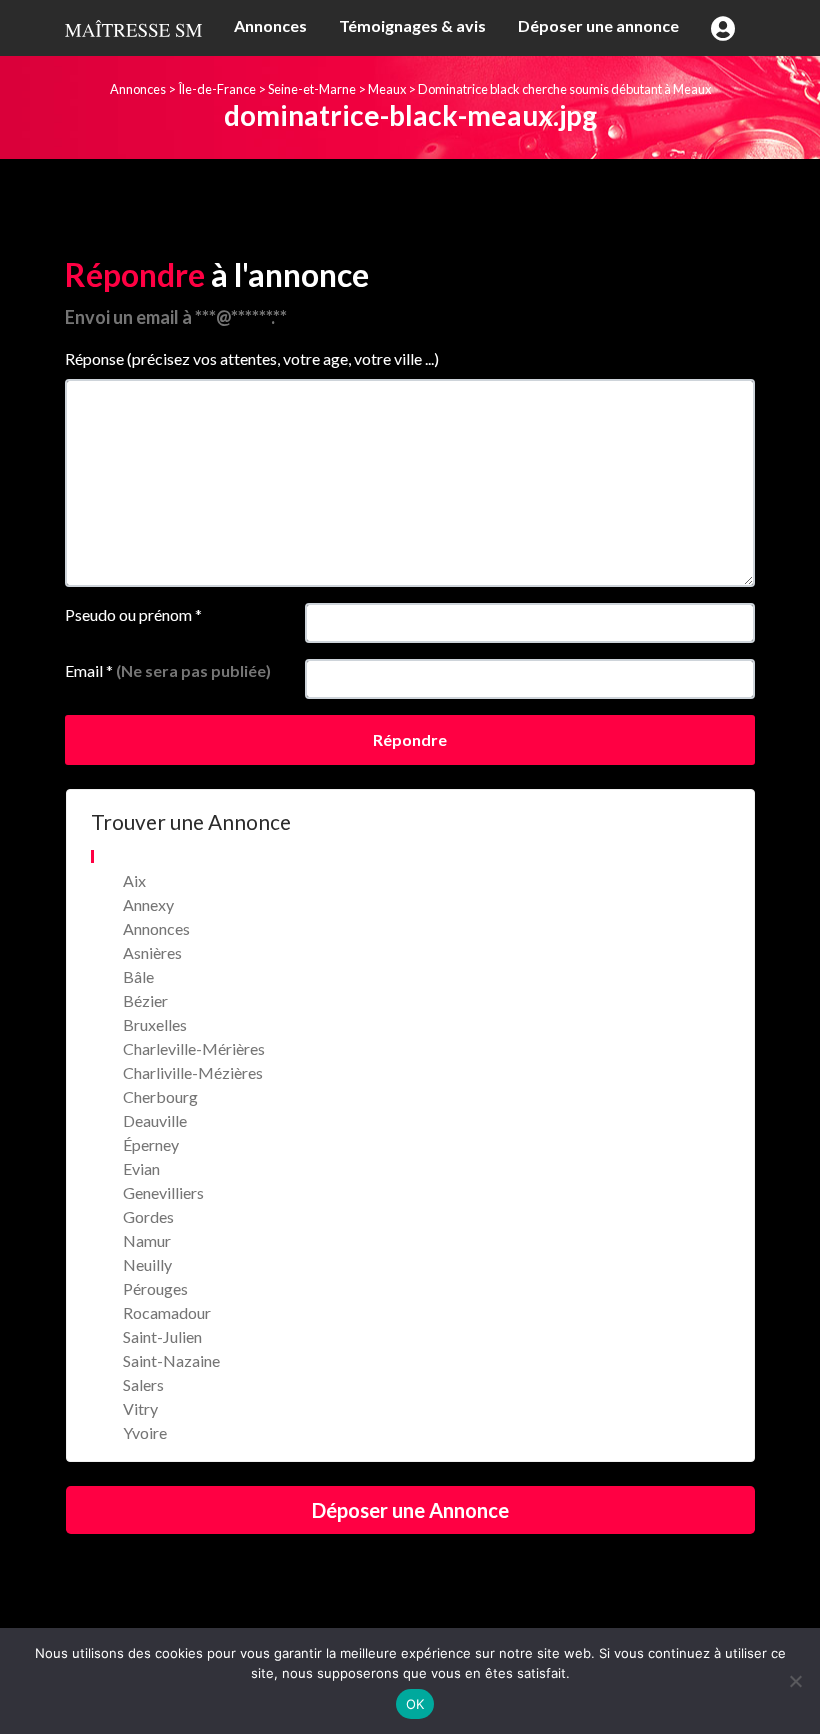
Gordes (148, 1216)
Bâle (138, 976)
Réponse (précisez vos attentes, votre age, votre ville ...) (252, 358)
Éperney (151, 1144)
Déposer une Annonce (410, 1510)
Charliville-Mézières (193, 1072)
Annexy (148, 904)
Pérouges (155, 1288)
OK (415, 1704)
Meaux (387, 89)
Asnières (152, 952)
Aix (134, 880)
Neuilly (147, 1264)
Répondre (410, 739)
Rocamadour (167, 1312)
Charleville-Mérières (194, 1048)
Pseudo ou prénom (133, 614)
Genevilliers (163, 1192)
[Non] (795, 1681)
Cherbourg (160, 1096)
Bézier (145, 1000)
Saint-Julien (162, 1336)
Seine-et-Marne (312, 89)
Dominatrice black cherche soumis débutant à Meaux (564, 89)
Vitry (140, 1408)
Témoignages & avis (412, 25)
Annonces (270, 25)
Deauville (155, 1120)
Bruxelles (155, 1024)
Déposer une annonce (598, 25)
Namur (147, 1240)
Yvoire (145, 1432)
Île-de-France (217, 89)
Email (168, 670)
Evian (141, 1168)
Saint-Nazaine (171, 1360)
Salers (143, 1384)
